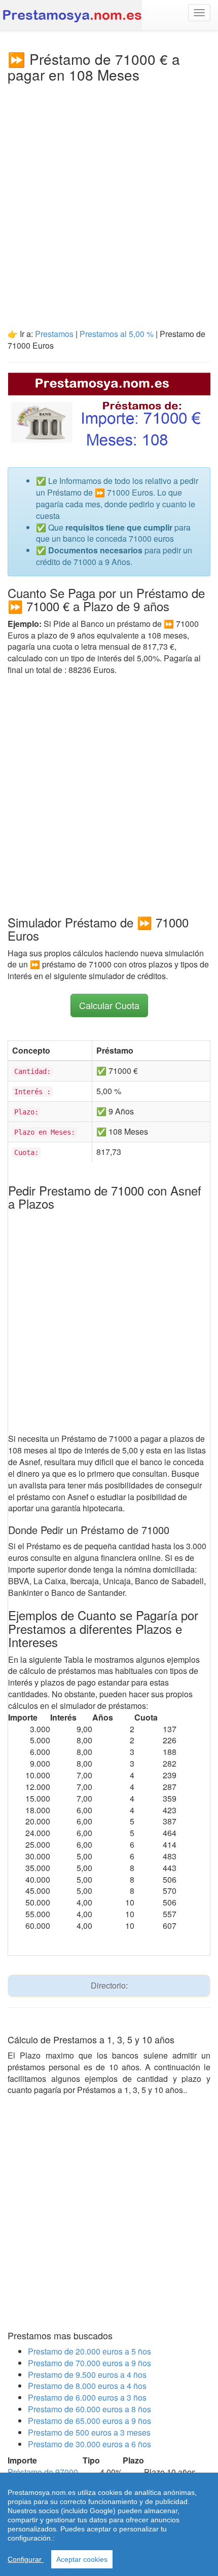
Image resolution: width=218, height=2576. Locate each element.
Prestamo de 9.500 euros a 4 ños (87, 2375)
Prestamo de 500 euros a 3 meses (89, 2432)
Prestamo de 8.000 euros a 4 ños (87, 2386)
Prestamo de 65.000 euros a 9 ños (89, 2421)
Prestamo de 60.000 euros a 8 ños (89, 2409)
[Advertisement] (109, 197)
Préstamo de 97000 (43, 2472)
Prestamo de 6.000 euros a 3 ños (87, 2397)
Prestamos (55, 334)
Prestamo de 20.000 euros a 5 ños (89, 2351)
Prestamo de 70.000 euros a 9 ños (89, 2363)
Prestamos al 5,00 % (117, 334)
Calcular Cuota (109, 1005)
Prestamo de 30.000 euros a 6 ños (89, 2444)
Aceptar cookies (82, 2559)
